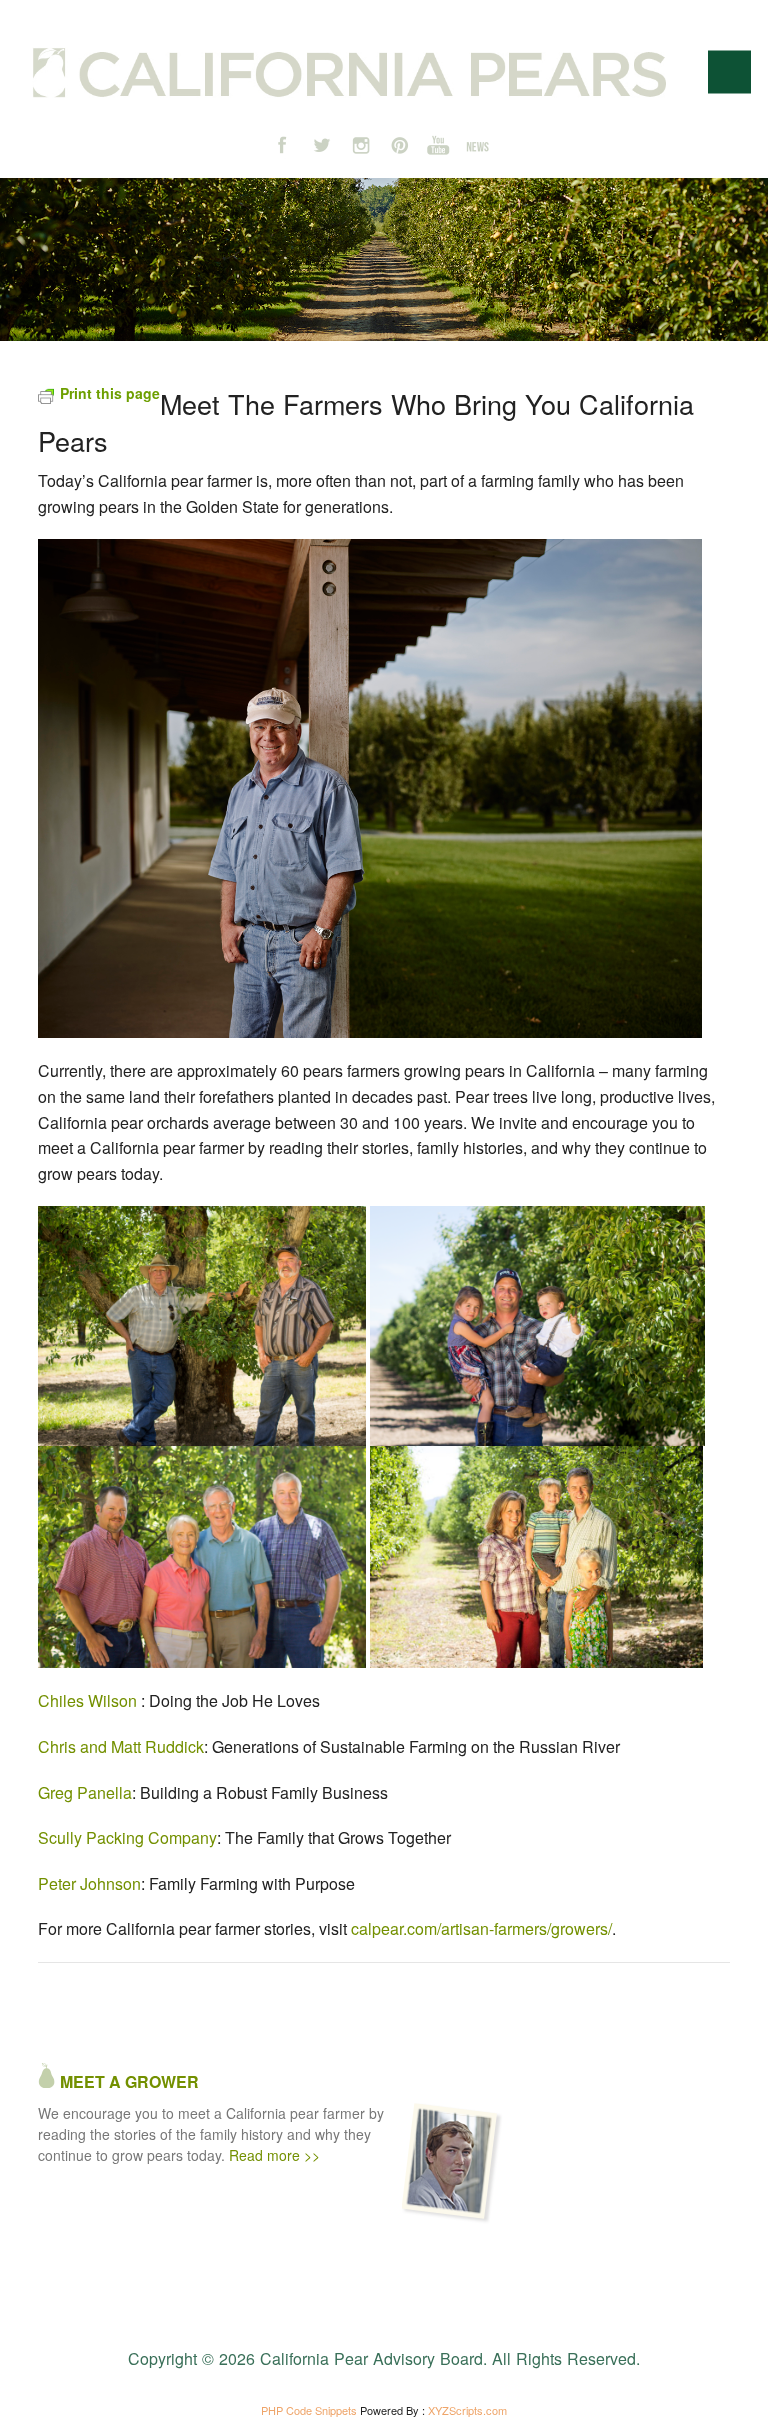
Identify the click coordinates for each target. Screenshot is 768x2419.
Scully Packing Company (127, 1837)
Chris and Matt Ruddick (121, 1746)
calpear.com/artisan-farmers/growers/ (481, 1928)
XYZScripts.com (467, 2410)
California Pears (349, 73)
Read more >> (274, 2155)
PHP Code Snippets (309, 2410)
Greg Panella (85, 1792)
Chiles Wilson (87, 1700)
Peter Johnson (89, 1883)
